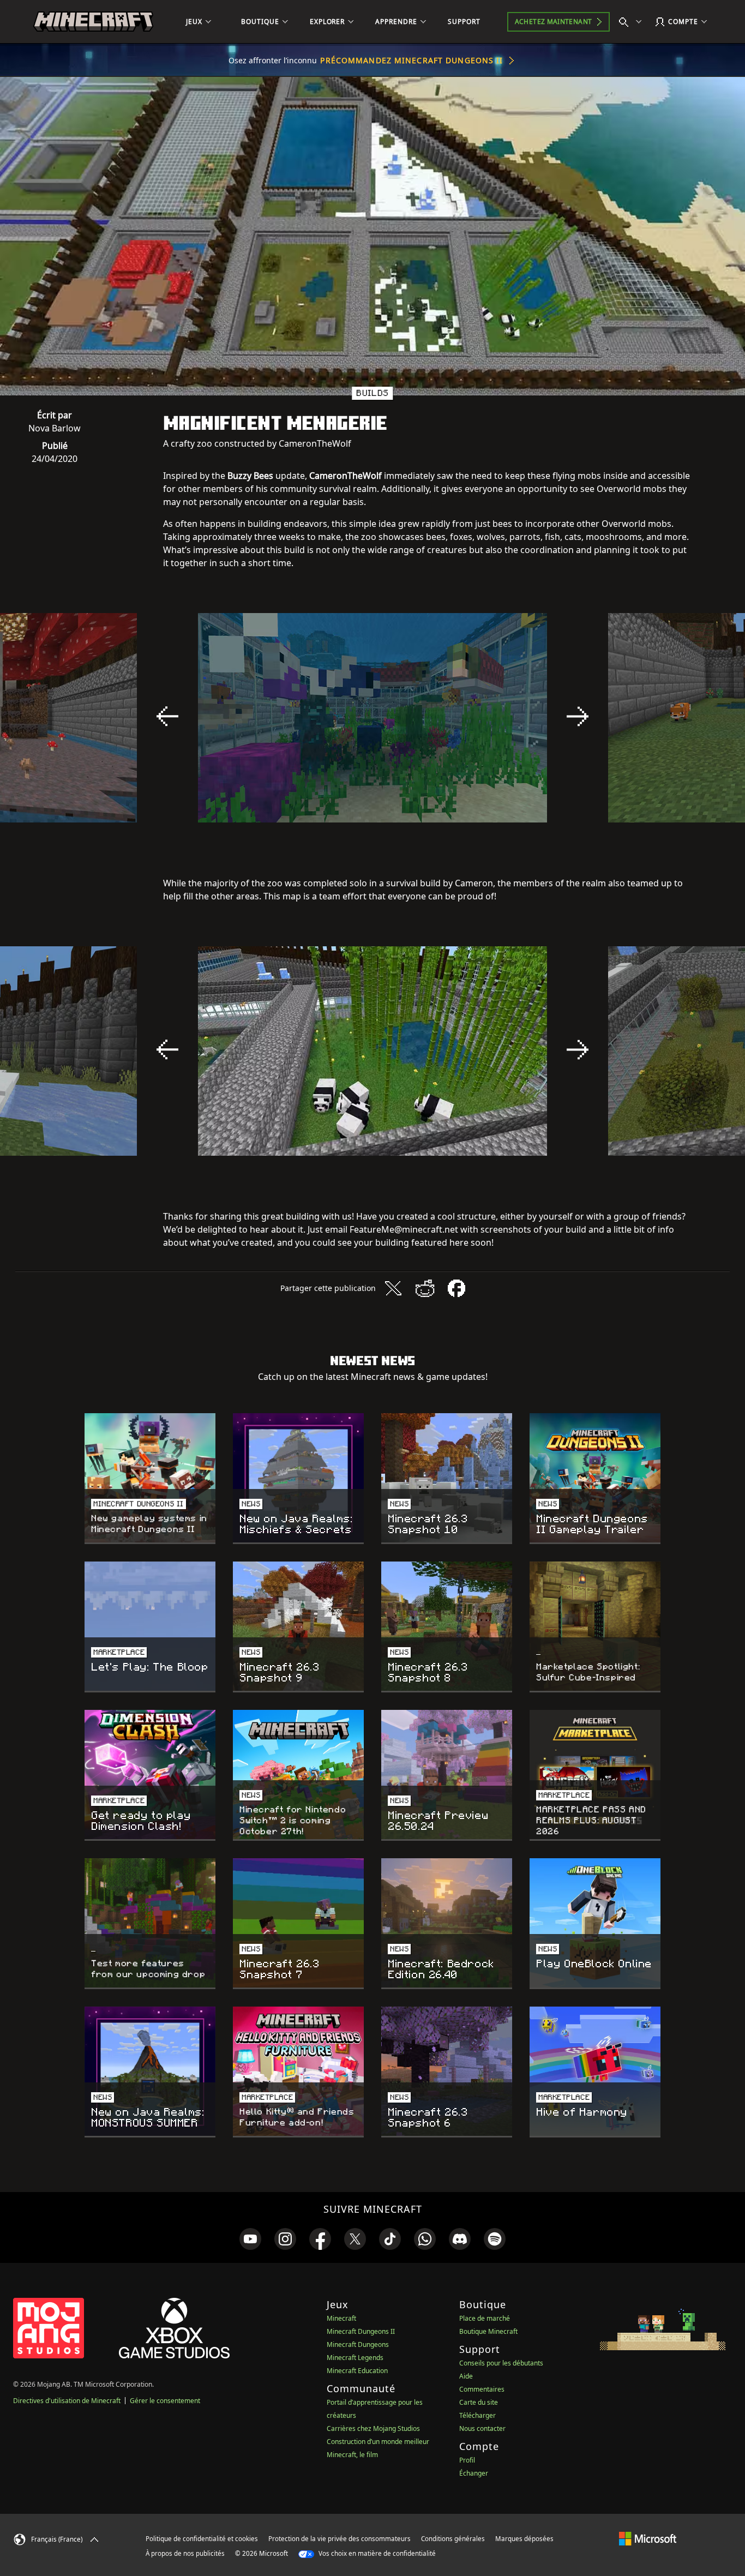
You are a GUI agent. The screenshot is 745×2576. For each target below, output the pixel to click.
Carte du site (479, 2402)
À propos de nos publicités (185, 2553)
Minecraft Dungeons (358, 2344)
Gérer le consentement (165, 2401)
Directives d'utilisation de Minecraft (67, 2401)
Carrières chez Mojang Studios (373, 2428)
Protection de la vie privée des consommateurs (340, 2539)
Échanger (474, 2473)
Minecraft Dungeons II (361, 2331)
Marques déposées (524, 2539)
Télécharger (477, 2415)
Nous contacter (482, 2428)
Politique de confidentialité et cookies (202, 2539)
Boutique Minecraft (488, 2331)
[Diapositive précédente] (167, 716)
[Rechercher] (633, 22)
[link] (250, 2239)
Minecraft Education (357, 2371)
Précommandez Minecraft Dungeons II (411, 60)
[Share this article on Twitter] (393, 1288)
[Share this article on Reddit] (425, 1288)
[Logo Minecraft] (93, 22)
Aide (466, 2376)
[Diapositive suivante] (578, 716)
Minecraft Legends (355, 2358)
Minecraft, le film (352, 2455)
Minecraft (341, 2318)
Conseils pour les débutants (501, 2363)
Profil (467, 2460)
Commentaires (482, 2389)
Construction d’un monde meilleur (378, 2442)
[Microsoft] (648, 2538)
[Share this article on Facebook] (456, 1288)
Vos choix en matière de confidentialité (376, 2553)
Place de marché (485, 2318)
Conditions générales (453, 2539)
